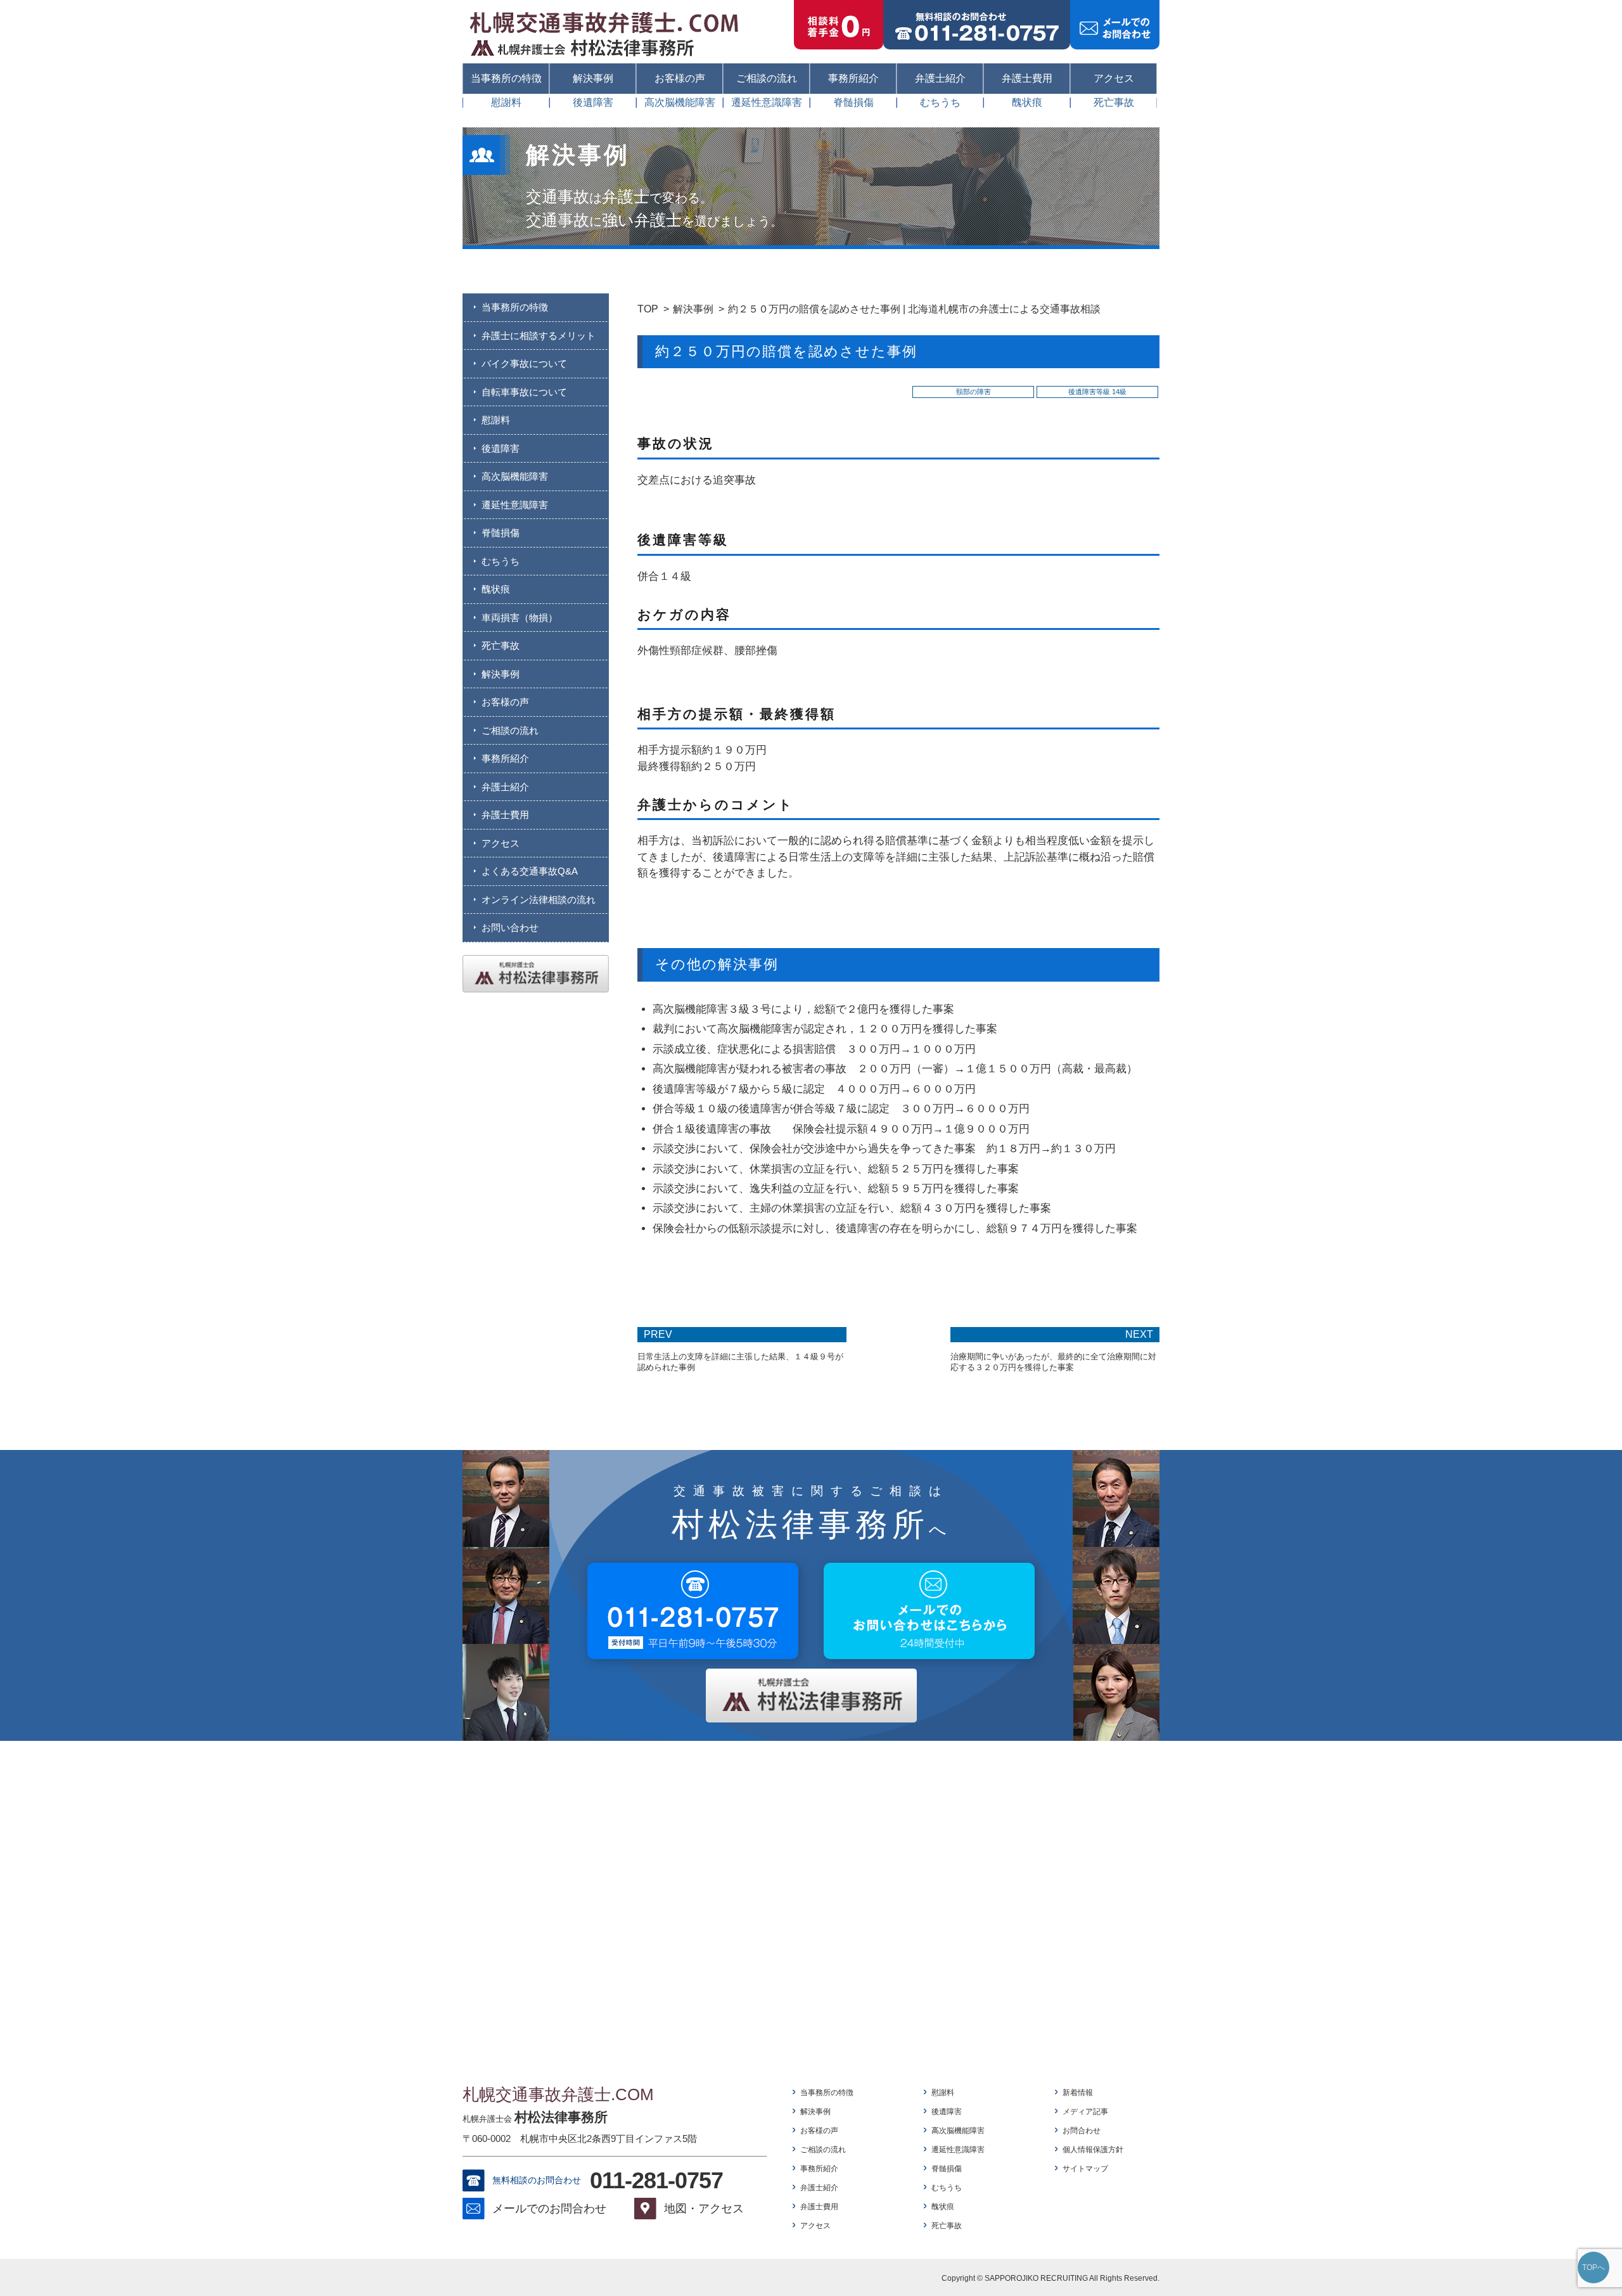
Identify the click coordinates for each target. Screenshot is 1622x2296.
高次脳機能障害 (680, 103)
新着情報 (1078, 2093)
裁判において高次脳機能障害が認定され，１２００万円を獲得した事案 (825, 1029)
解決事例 (593, 78)
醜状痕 (1027, 103)
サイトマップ (1085, 2169)
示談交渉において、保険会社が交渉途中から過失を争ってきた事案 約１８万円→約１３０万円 (884, 1149)
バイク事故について (524, 363)
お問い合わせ (510, 927)
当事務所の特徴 (506, 78)
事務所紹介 (853, 78)
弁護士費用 (1027, 78)
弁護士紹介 (940, 78)
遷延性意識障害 (767, 103)
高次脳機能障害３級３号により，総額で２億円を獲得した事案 (803, 1009)
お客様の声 (680, 78)
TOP (648, 309)
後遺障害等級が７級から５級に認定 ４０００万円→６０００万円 (814, 1089)
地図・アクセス (704, 2209)
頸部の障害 (974, 392)
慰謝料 (506, 103)
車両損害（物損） (520, 618)
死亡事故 (1114, 103)
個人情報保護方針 (1093, 2150)
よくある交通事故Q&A (530, 871)
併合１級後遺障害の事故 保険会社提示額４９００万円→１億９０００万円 (841, 1129)
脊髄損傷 (853, 103)
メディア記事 (1085, 2112)
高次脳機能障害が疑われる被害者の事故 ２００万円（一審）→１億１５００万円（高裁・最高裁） (895, 1069)
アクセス (1114, 78)
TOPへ (1593, 2267)
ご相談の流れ (767, 78)
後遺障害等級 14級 (1097, 392)
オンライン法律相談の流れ (539, 900)
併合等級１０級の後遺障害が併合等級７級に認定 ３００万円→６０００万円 (841, 1109)
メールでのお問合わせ (549, 2209)
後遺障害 (593, 103)
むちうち (940, 103)
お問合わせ (1082, 2131)
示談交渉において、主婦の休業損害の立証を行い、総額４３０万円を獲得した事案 (852, 1208)
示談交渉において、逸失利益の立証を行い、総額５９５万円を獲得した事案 (836, 1189)
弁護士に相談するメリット (539, 336)
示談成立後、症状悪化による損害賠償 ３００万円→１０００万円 (814, 1049)
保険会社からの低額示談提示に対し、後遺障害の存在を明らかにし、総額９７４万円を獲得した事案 (895, 1228)
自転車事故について (524, 392)
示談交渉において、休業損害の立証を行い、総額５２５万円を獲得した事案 (836, 1169)
